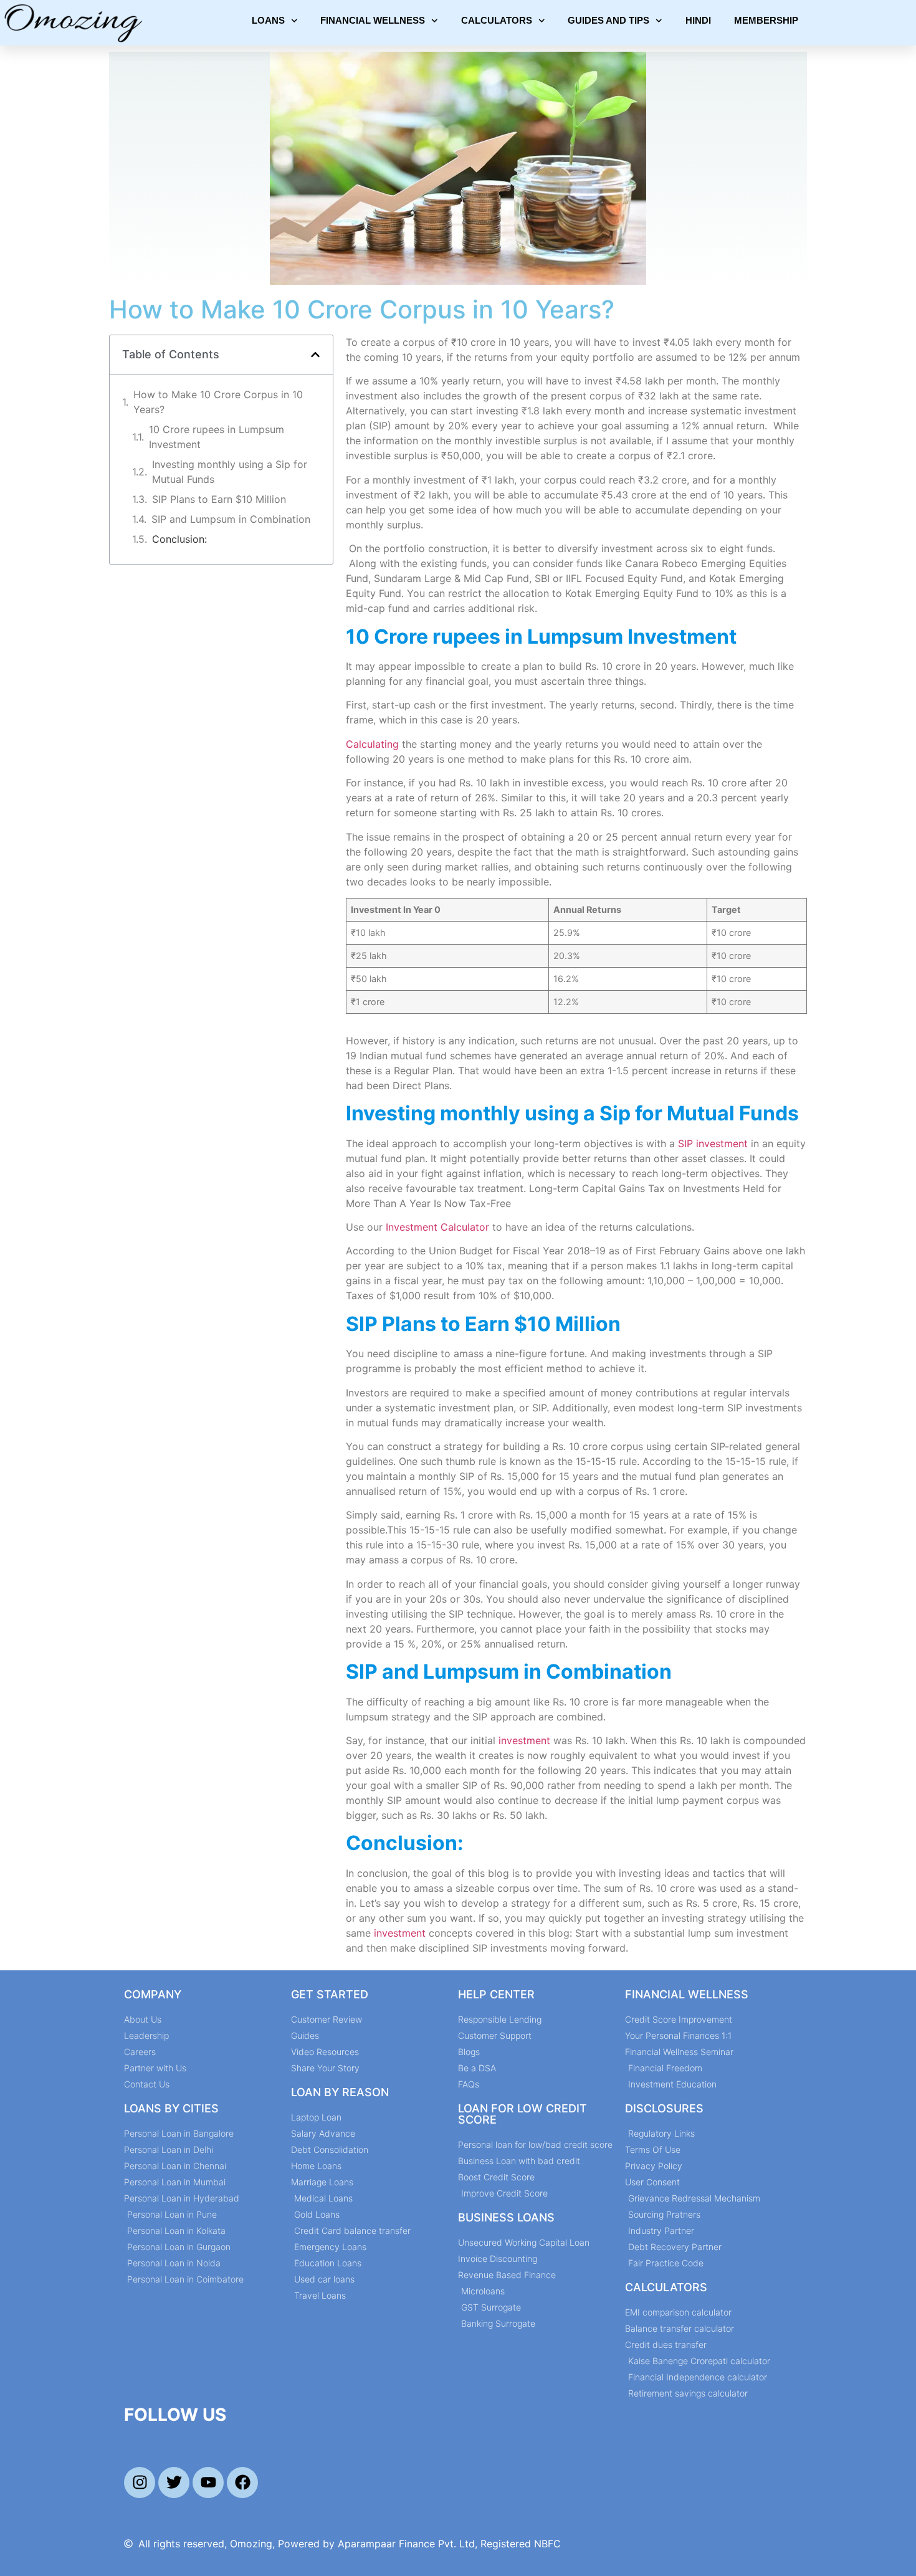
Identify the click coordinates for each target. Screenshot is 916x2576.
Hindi (698, 20)
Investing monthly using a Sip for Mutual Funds (230, 472)
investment (526, 1740)
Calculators (497, 20)
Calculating (374, 744)
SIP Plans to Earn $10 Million (219, 499)
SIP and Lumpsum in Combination (231, 519)
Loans (268, 20)
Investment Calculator (437, 1227)
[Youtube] (208, 2483)
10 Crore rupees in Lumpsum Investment (217, 437)
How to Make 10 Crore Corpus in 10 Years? (218, 402)
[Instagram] (140, 2483)
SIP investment (713, 1143)
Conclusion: (179, 539)
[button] (315, 355)
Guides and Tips (608, 20)
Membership (766, 20)
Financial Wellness (373, 20)
